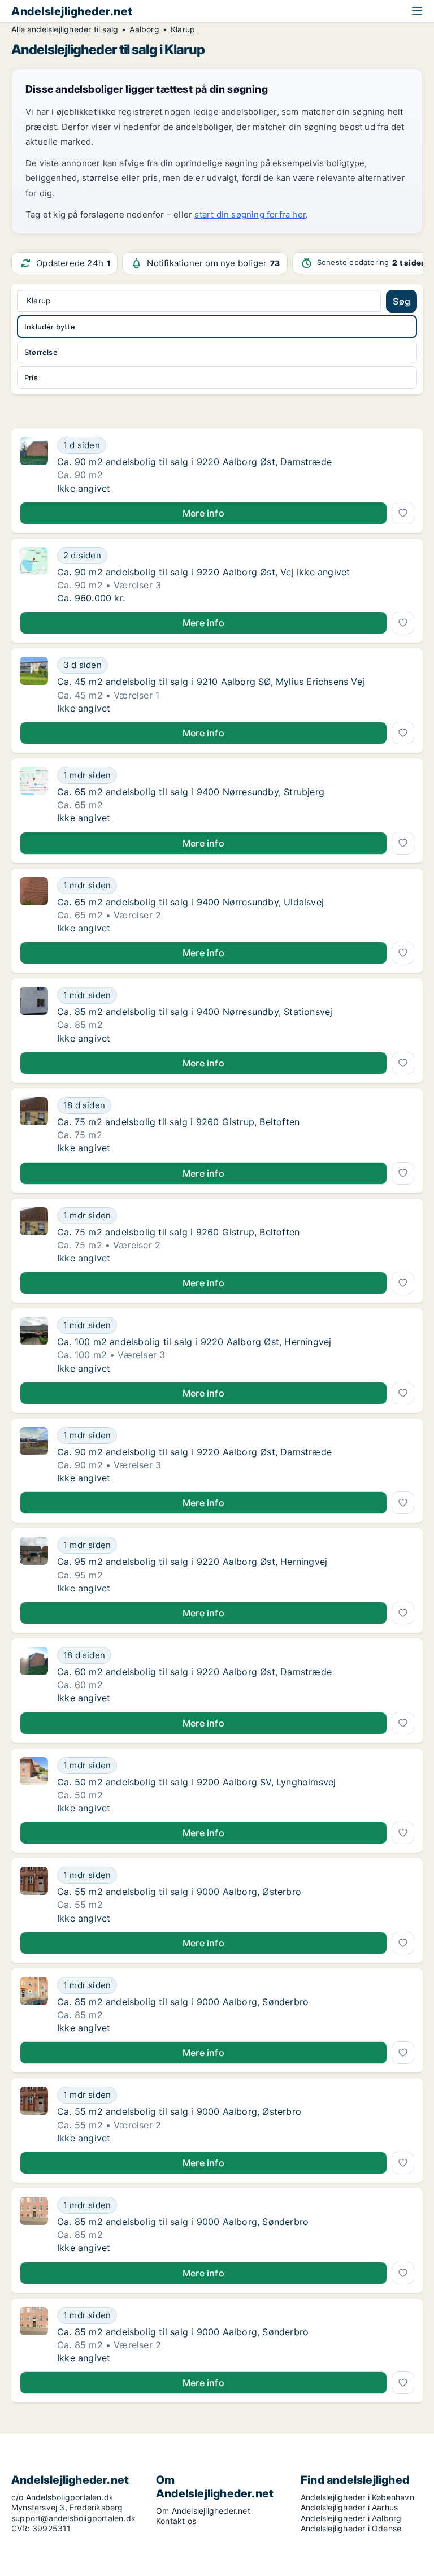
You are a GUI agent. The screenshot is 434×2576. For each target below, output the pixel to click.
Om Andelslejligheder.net (203, 2511)
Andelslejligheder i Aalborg (351, 2518)
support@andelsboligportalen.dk (73, 2518)
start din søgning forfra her (250, 214)
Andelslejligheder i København (357, 2497)
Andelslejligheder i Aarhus (349, 2507)
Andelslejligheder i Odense (351, 2528)
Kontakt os (176, 2521)
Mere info (203, 513)
